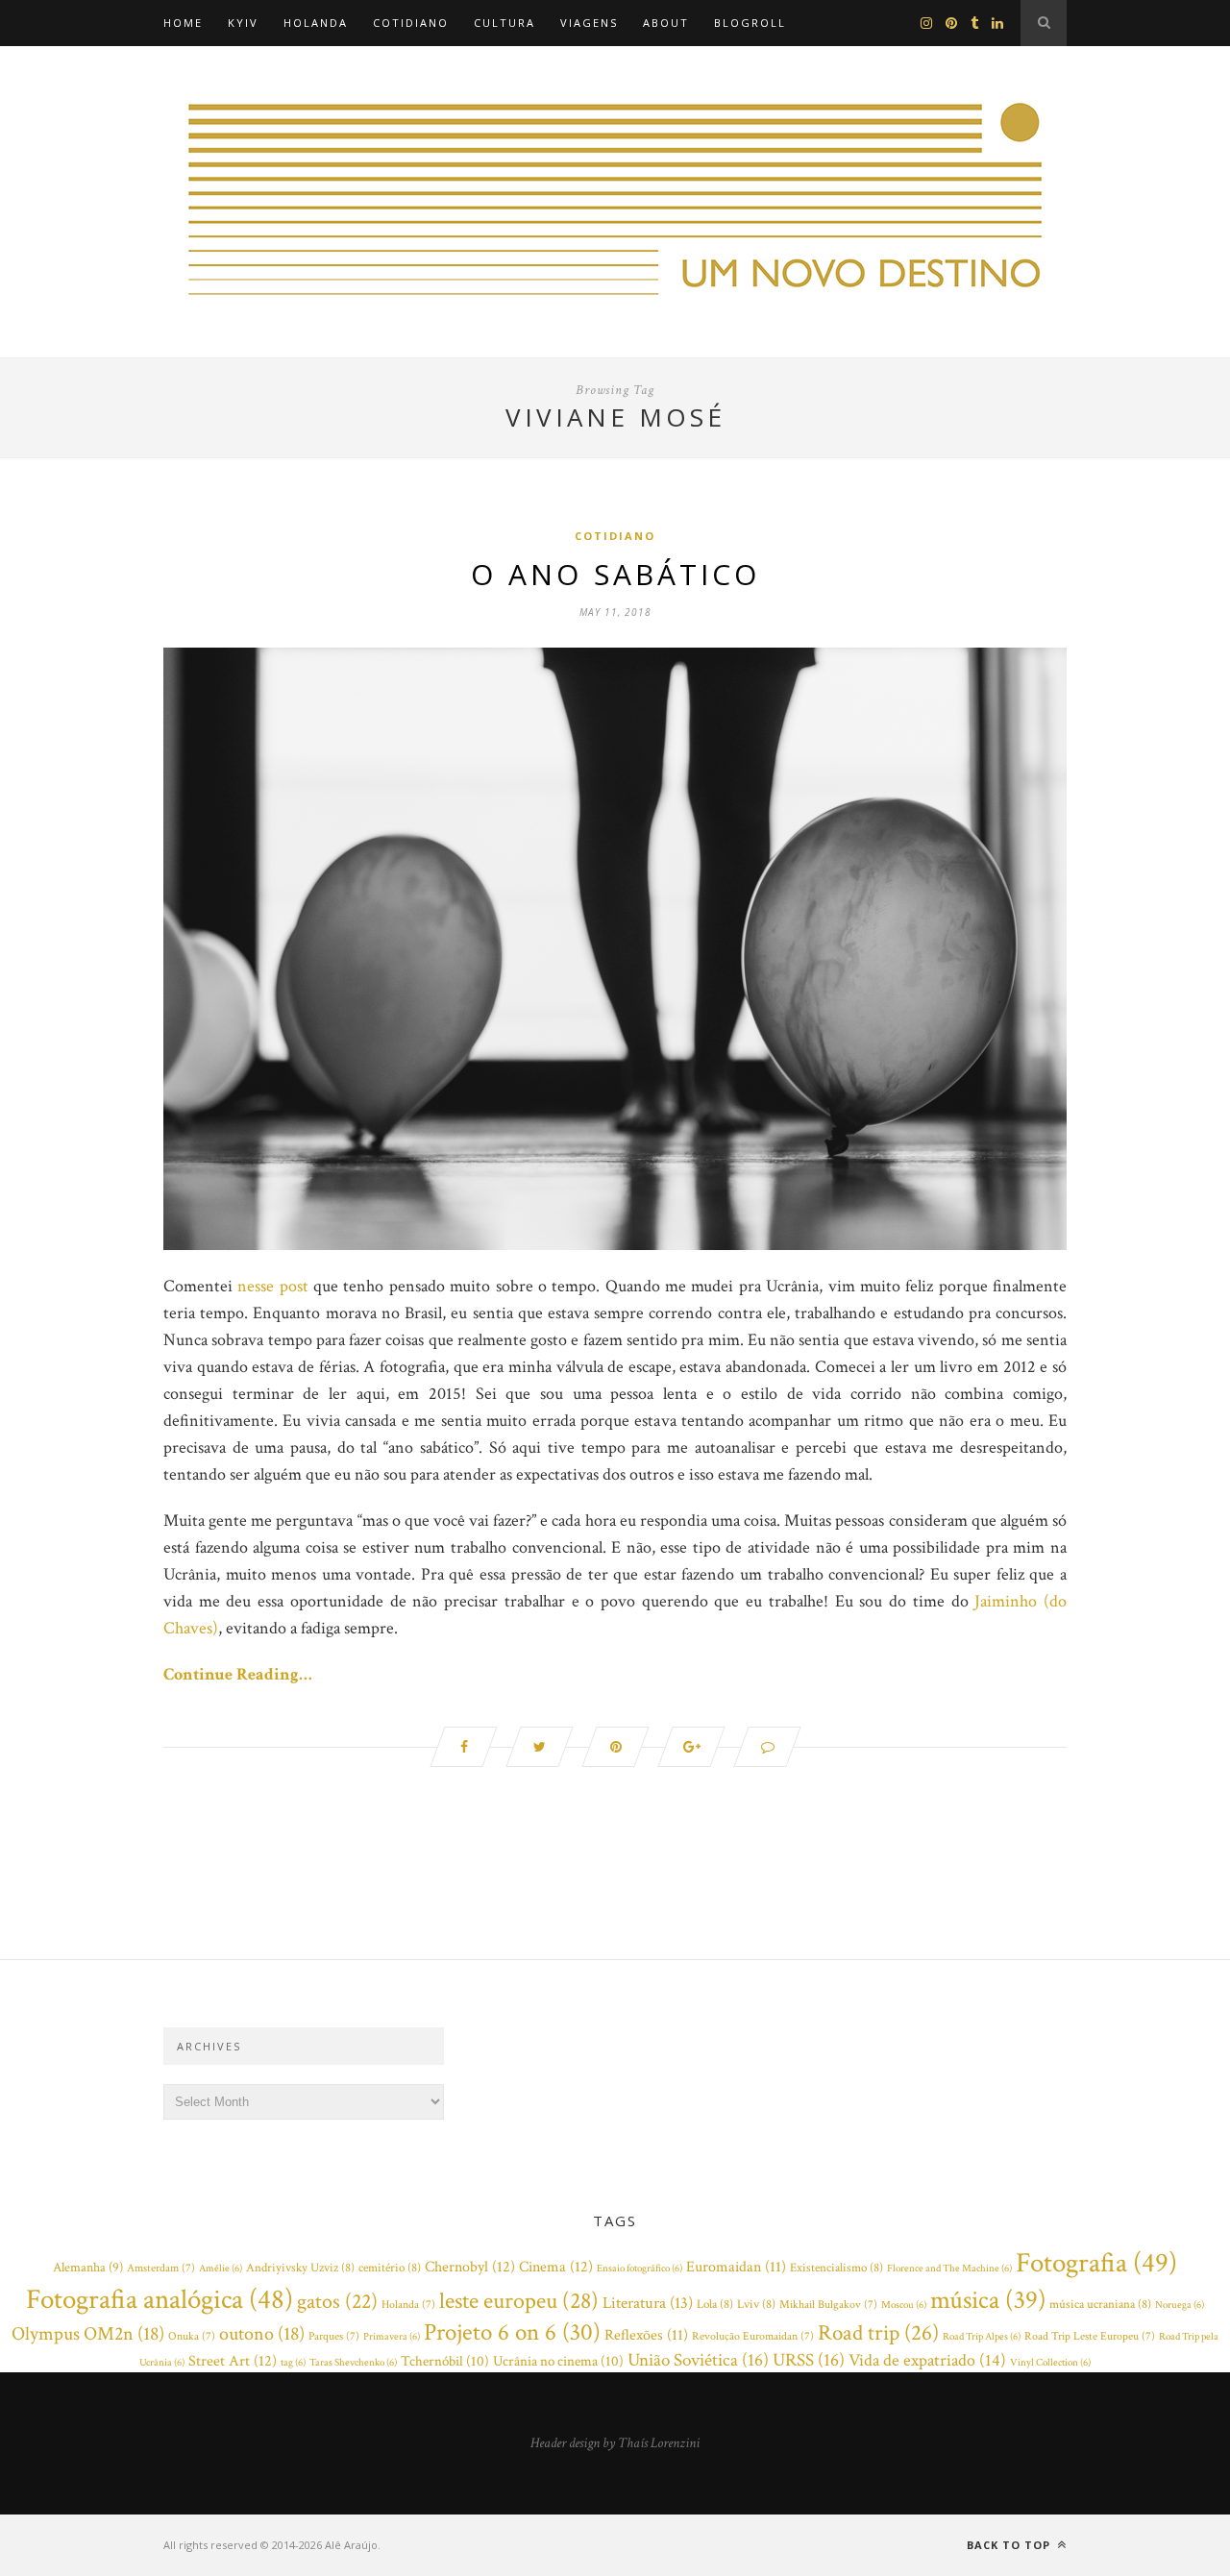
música (988, 2300)
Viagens (589, 23)
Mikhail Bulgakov (828, 2305)
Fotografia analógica (160, 2299)
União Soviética (698, 2360)
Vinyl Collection (1050, 2363)
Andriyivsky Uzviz (300, 2268)
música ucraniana (1100, 2305)
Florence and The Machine (949, 2269)
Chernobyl (470, 2267)
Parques (334, 2336)
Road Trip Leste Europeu (1090, 2336)
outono (262, 2334)
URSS (809, 2360)
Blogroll (750, 23)
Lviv (756, 2305)
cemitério (390, 2268)
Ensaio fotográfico (640, 2269)
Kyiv (243, 23)
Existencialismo (836, 2268)
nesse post (272, 1286)
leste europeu (519, 2301)
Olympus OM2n (88, 2334)
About (666, 23)
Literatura (648, 2303)
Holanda (316, 23)
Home (183, 23)
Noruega (1180, 2305)
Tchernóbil (445, 2361)
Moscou (904, 2305)
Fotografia (1096, 2263)
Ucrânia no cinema (558, 2361)
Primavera (392, 2337)
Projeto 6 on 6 (512, 2333)
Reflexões (646, 2335)
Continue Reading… (238, 1674)
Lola (715, 2305)
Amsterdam (161, 2268)
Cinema (556, 2267)
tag (293, 2363)
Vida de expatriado (927, 2360)
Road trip (878, 2333)
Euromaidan (736, 2267)
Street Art (233, 2361)
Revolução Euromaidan (753, 2336)
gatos (337, 2302)
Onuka (192, 2336)
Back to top (1010, 2545)
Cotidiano (411, 23)
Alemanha (88, 2268)
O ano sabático (615, 574)
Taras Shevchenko (353, 2363)
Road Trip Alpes (982, 2337)
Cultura (504, 23)
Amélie (221, 2269)
